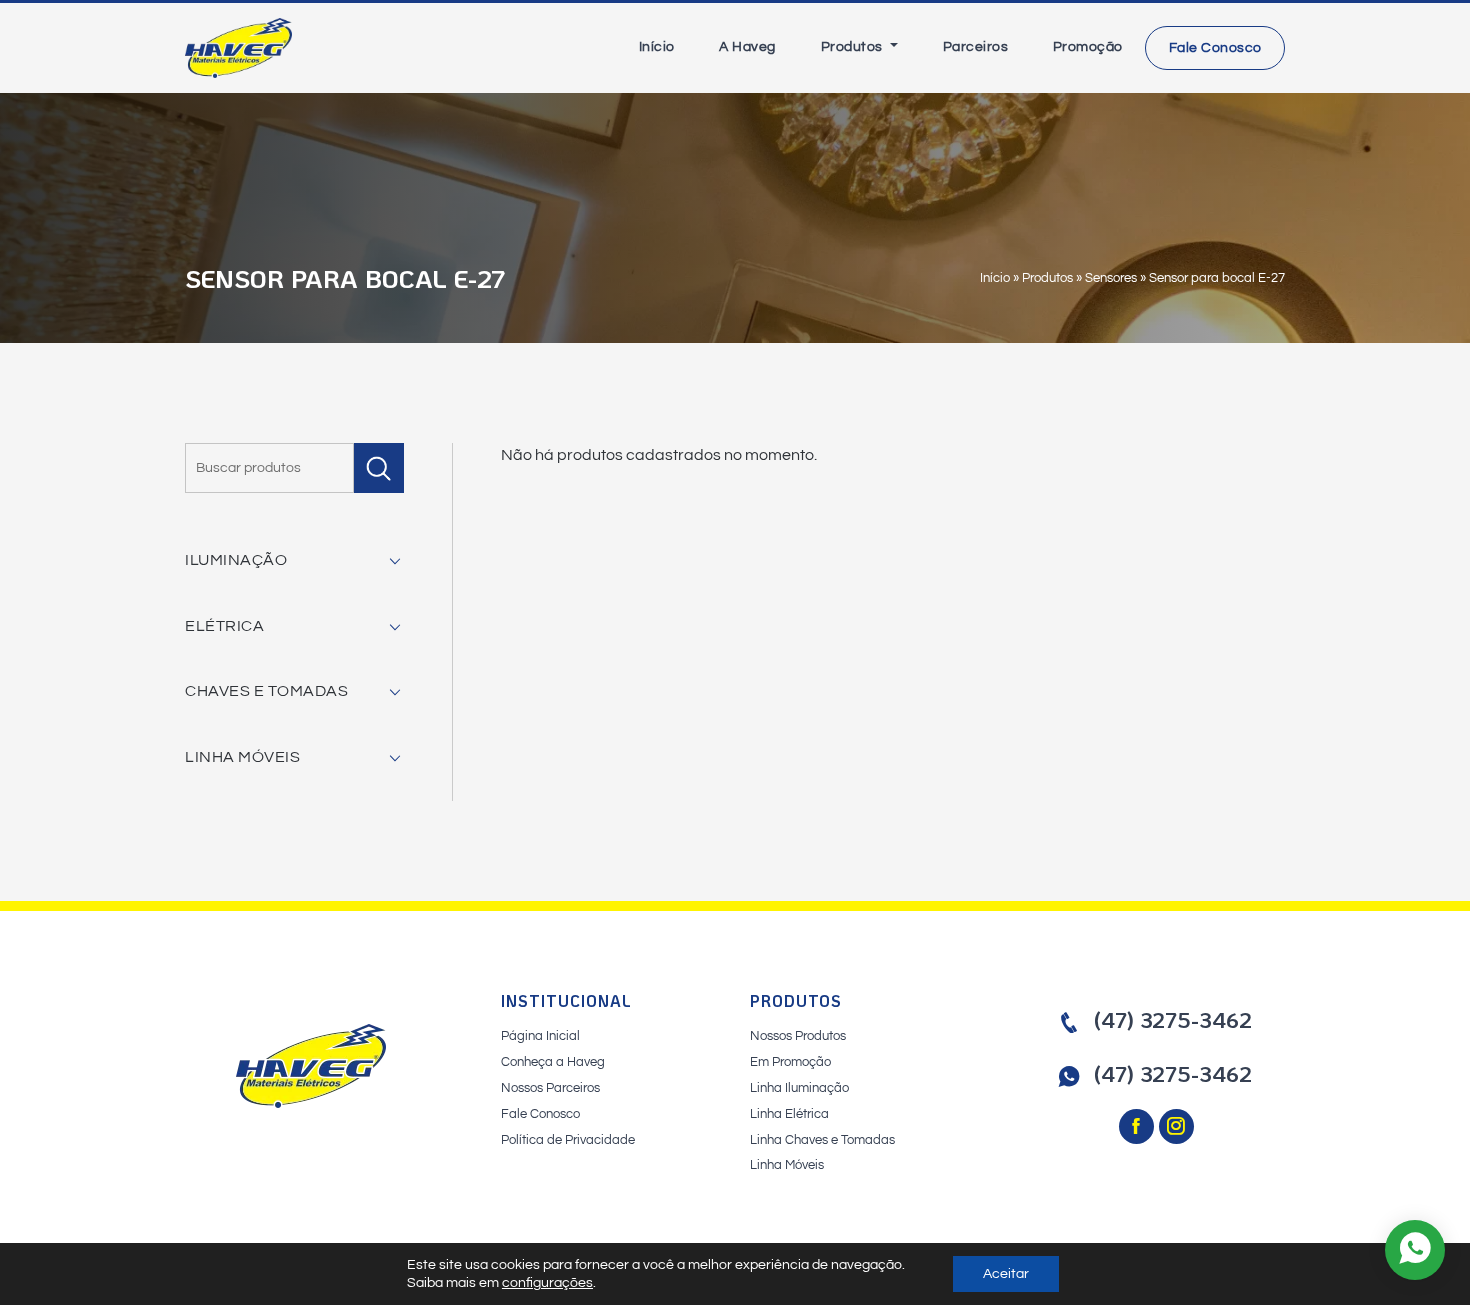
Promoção (1088, 47)
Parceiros (976, 47)
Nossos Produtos (798, 1036)
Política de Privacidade (568, 1140)
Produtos (854, 47)
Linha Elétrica (789, 1114)
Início (657, 47)
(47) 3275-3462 (1173, 1019)
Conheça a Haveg (553, 1062)
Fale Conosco (1215, 48)
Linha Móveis (787, 1165)
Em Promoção (790, 1062)
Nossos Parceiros (550, 1088)
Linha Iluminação (799, 1088)
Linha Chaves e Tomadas (822, 1140)
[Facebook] (1139, 1128)
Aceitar (1006, 1274)
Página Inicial (540, 1036)
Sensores (1111, 278)
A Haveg (747, 47)
